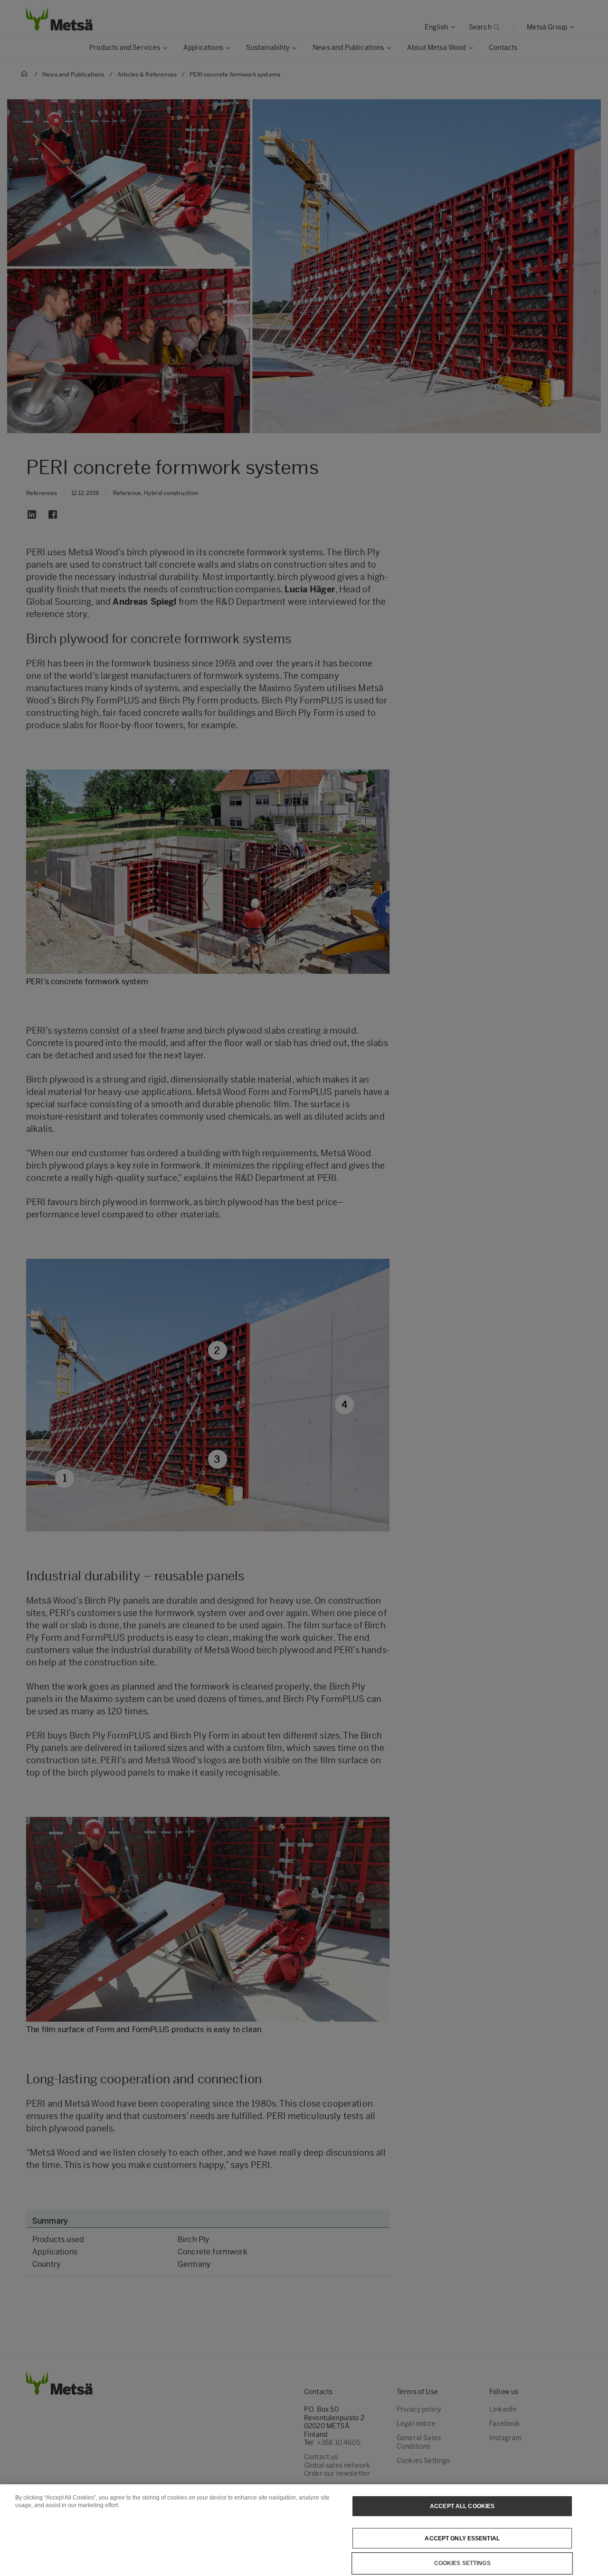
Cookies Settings (462, 2563)
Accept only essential (462, 2538)
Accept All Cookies (462, 2506)
